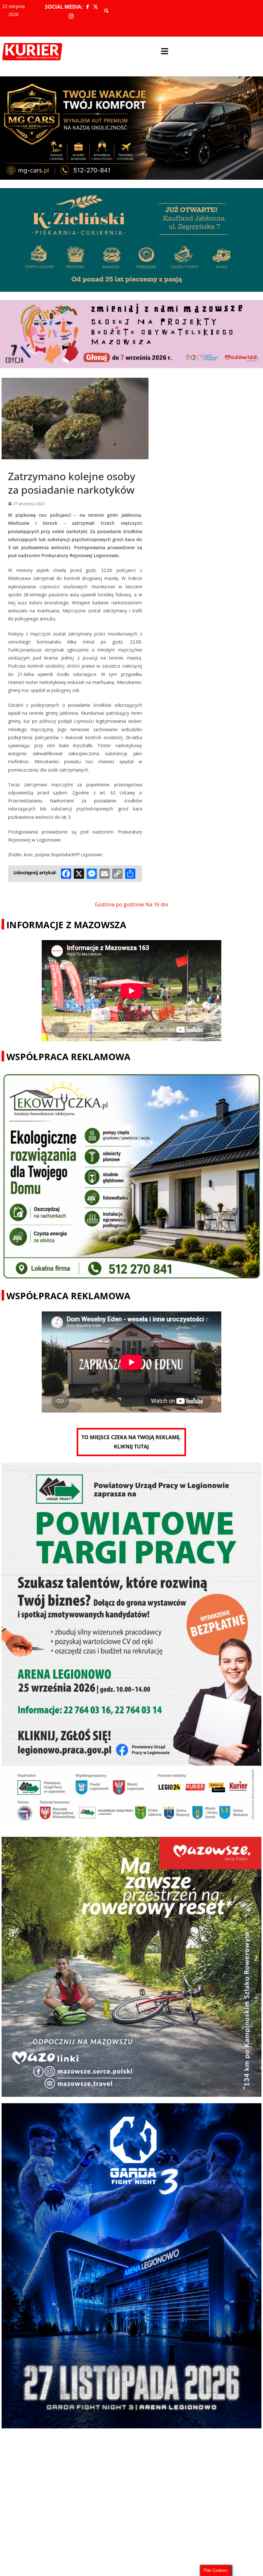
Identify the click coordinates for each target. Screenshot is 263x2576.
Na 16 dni (157, 904)
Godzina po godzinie (119, 904)
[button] (165, 52)
